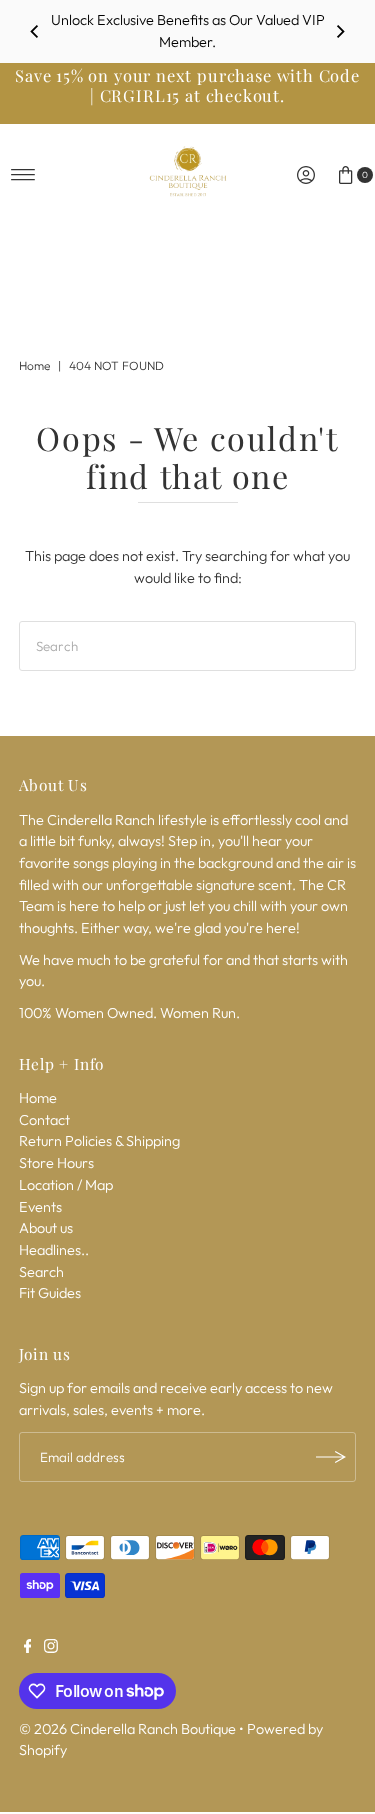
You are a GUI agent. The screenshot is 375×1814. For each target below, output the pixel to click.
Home (34, 365)
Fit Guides (50, 1293)
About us (46, 1228)
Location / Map (66, 1185)
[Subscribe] (331, 1457)
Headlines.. (54, 1250)
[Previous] (35, 32)
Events (40, 1207)
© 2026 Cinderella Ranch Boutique (127, 1729)
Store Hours (56, 1163)
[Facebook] (28, 1648)
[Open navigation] (23, 175)
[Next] (340, 32)
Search (41, 1272)
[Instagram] (51, 1648)
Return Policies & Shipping (99, 1141)
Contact (44, 1120)
